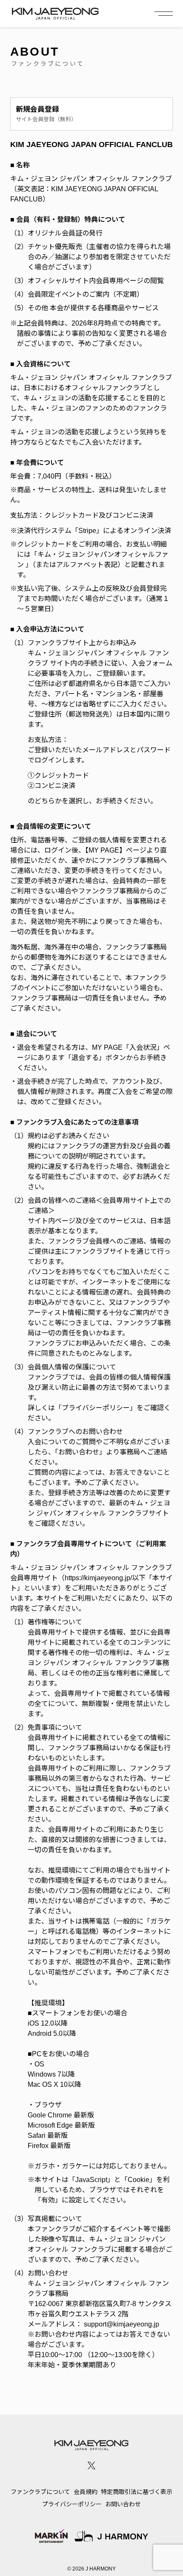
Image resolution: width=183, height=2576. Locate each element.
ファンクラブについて (40, 2492)
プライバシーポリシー (72, 2504)
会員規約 (86, 2492)
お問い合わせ (123, 2504)
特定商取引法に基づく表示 (137, 2492)
